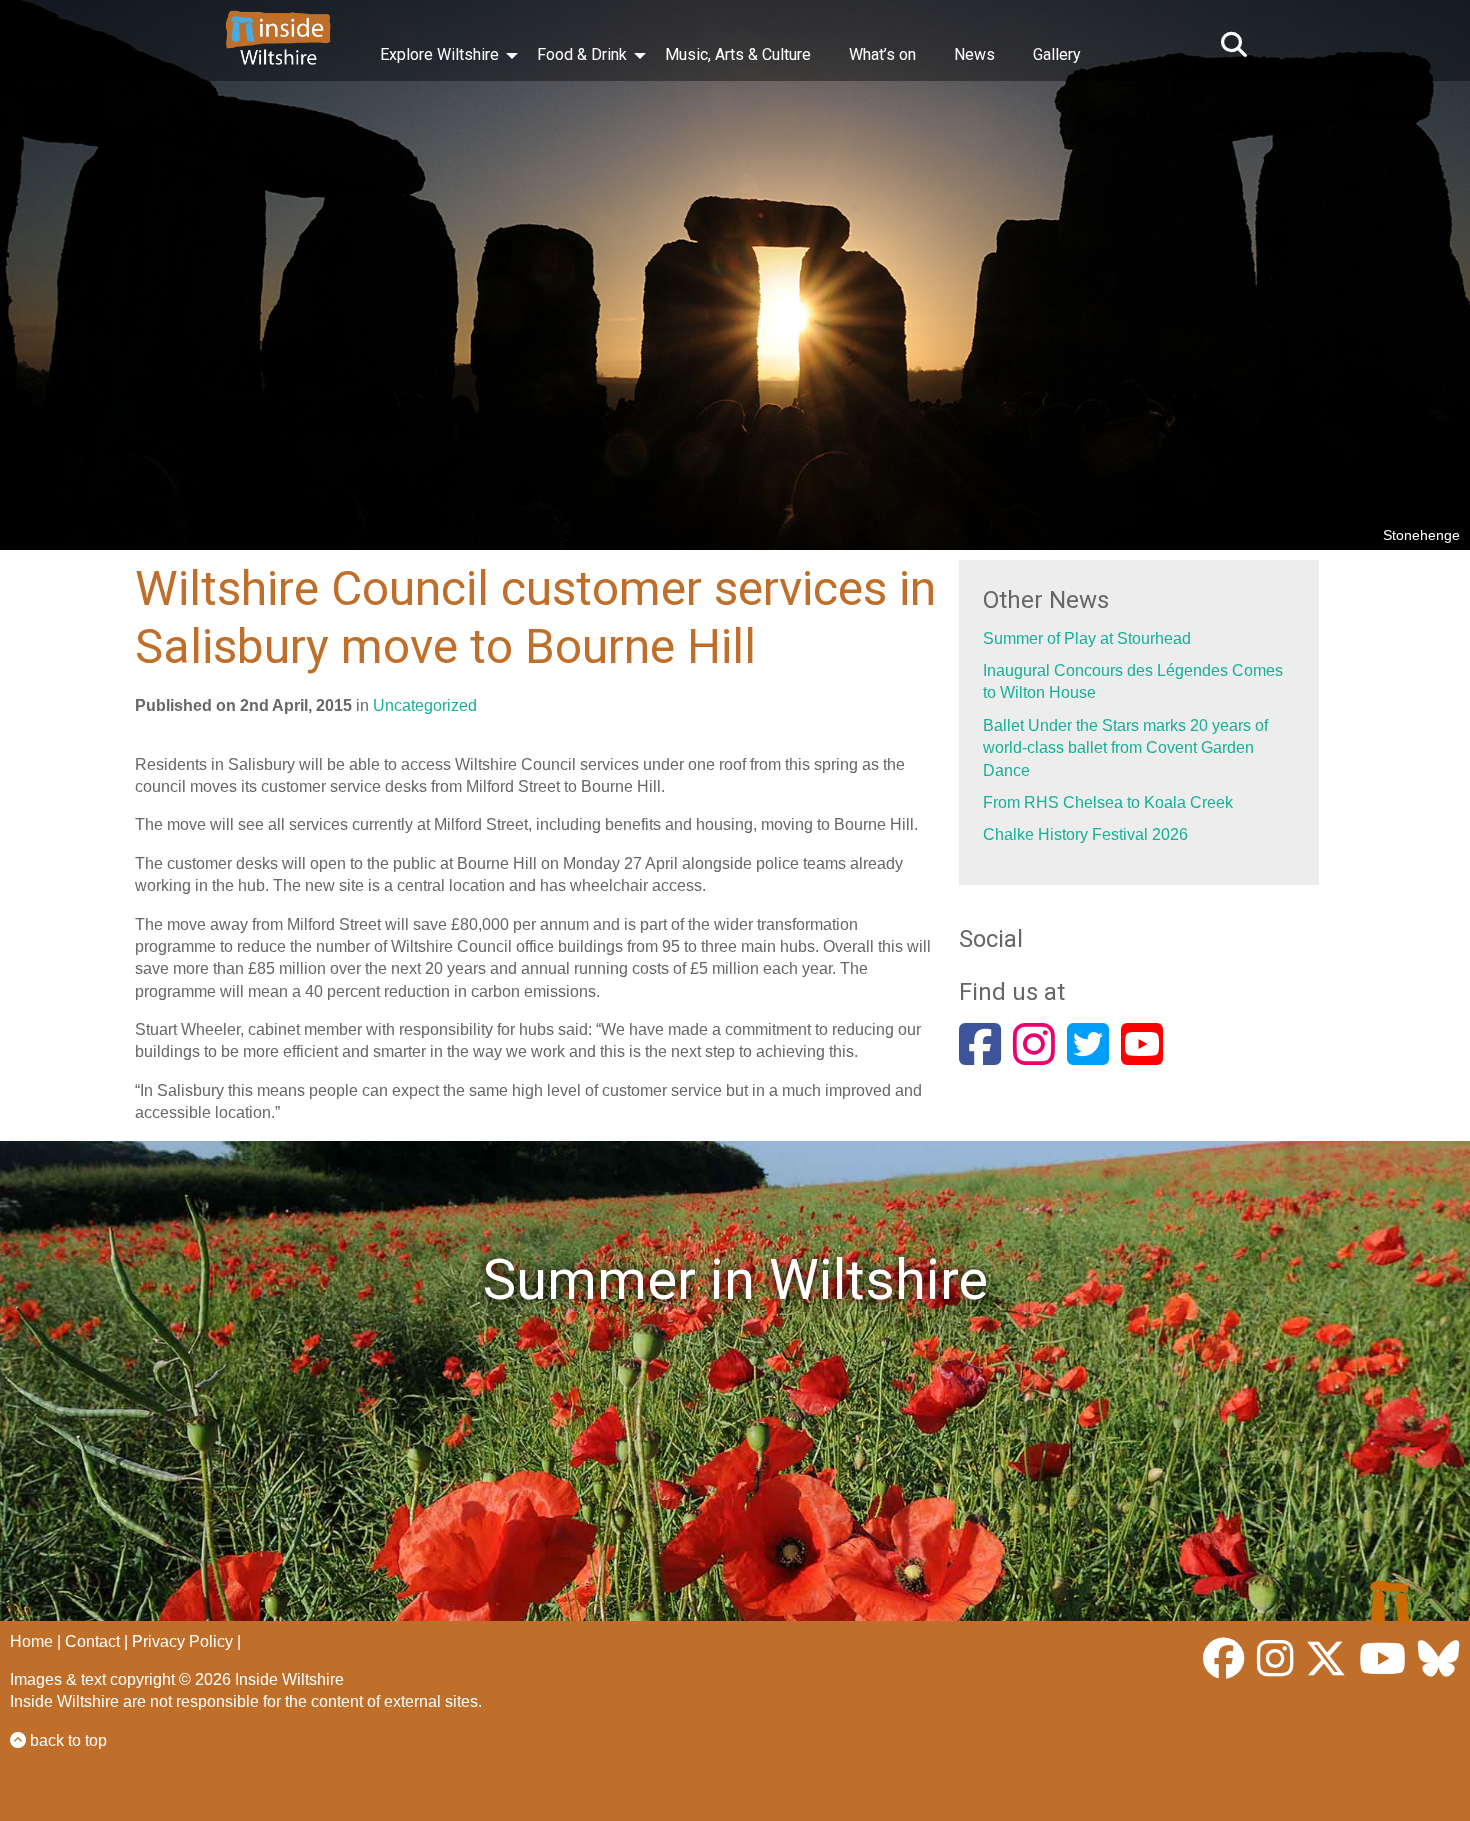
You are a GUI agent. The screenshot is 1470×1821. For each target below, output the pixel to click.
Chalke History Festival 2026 (1085, 834)
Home (31, 1641)
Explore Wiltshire (439, 54)
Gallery (1057, 54)
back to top (66, 1740)
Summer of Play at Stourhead (1087, 638)
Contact (92, 1641)
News (974, 54)
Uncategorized (425, 705)
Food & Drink (582, 54)
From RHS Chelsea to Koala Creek (1108, 802)
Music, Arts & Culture (738, 54)
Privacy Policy (182, 1641)
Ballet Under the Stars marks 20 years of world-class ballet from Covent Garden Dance (1125, 748)
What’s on (882, 54)
